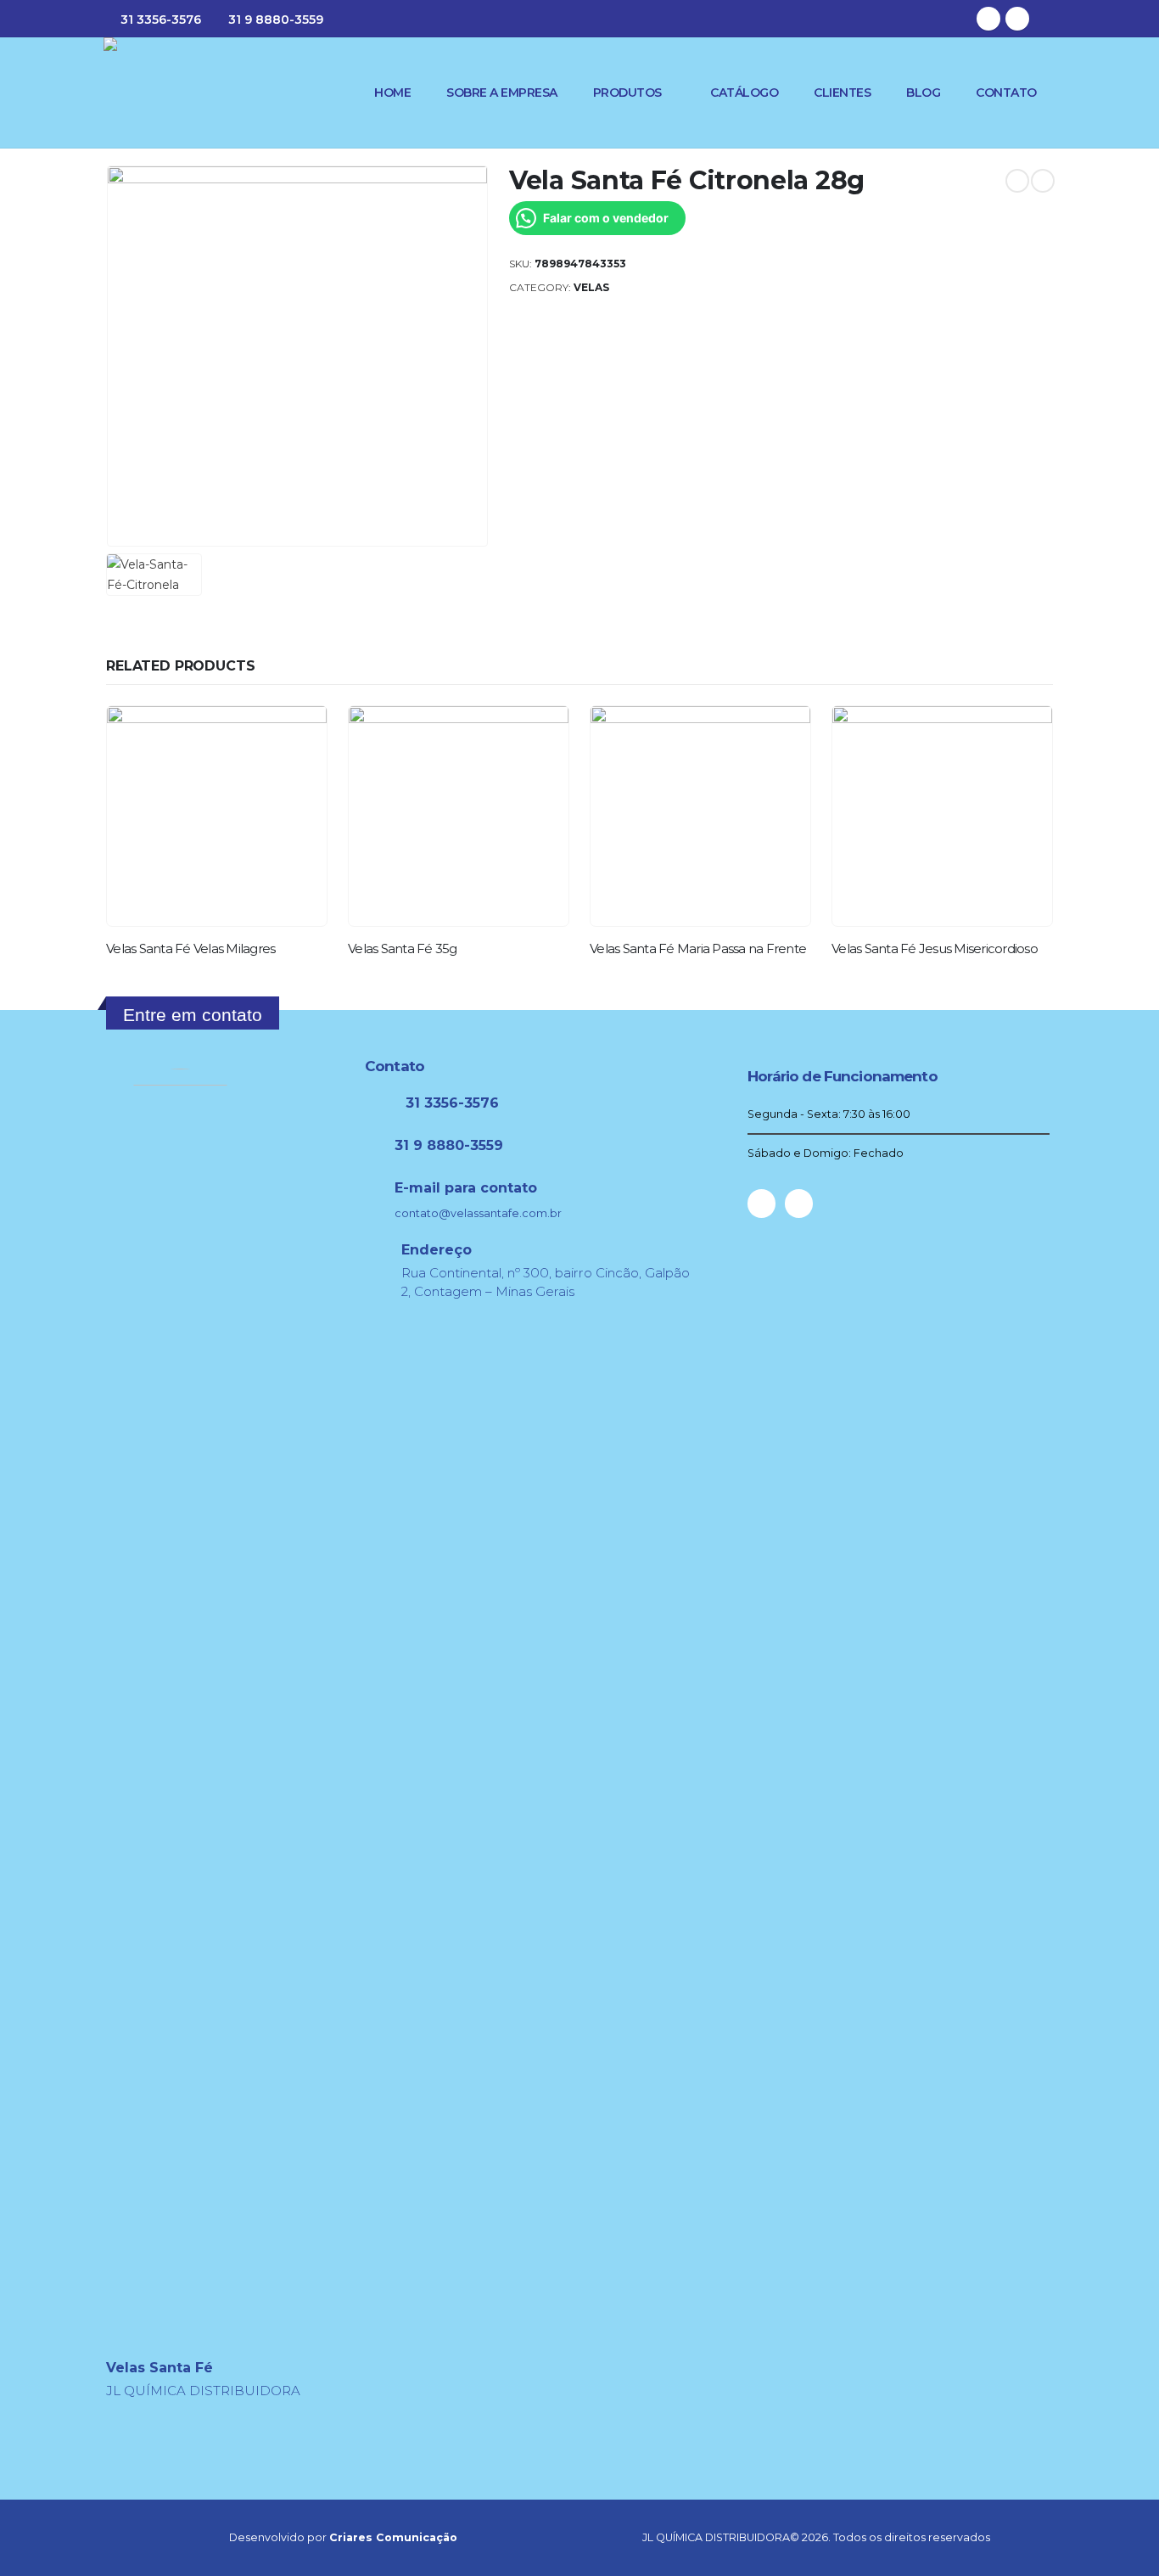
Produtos (627, 93)
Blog (923, 93)
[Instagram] (1017, 19)
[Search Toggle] (1048, 19)
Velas (591, 287)
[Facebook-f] (761, 1203)
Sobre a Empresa (502, 93)
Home (392, 93)
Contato (1006, 93)
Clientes (842, 93)
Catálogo (744, 93)
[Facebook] (988, 19)
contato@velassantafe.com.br (478, 1213)
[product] (217, 816)
